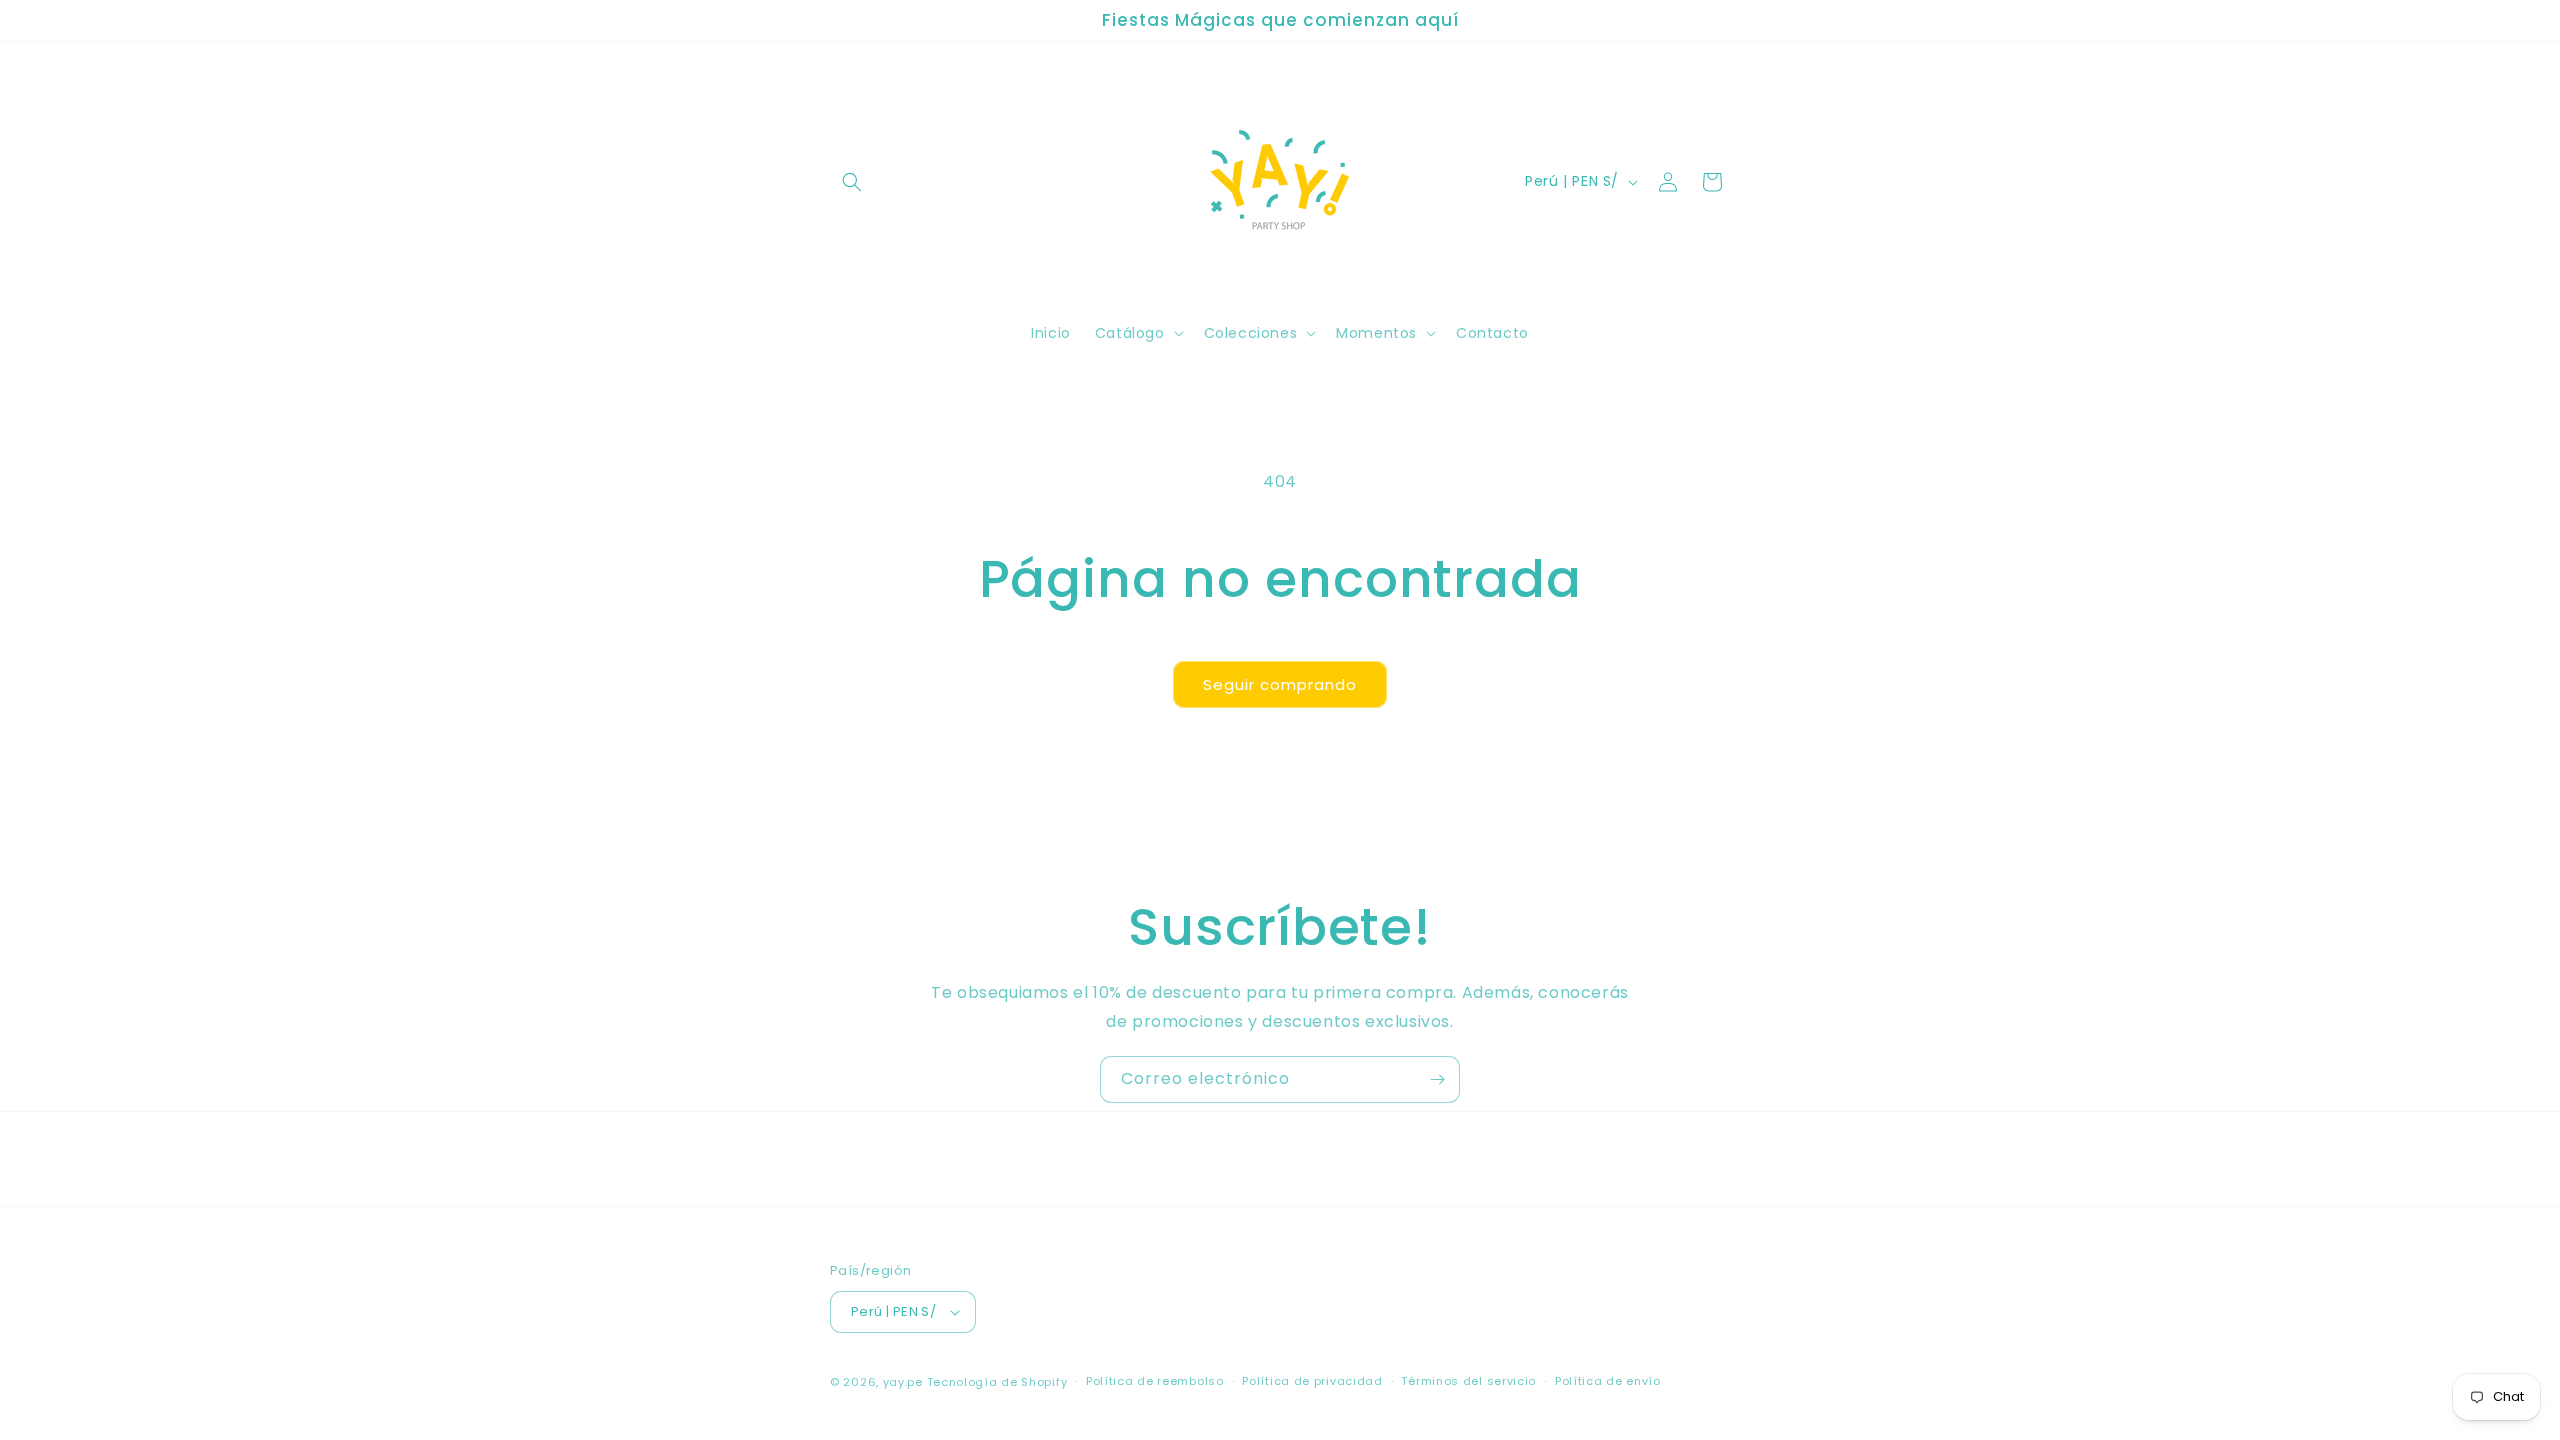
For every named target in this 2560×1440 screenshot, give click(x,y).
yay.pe (903, 1382)
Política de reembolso (1155, 1381)
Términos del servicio (1468, 1381)
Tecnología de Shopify (997, 1382)
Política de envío (1608, 1381)
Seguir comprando (1280, 684)
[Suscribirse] (1437, 1079)
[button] (852, 182)
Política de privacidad (1312, 1381)
